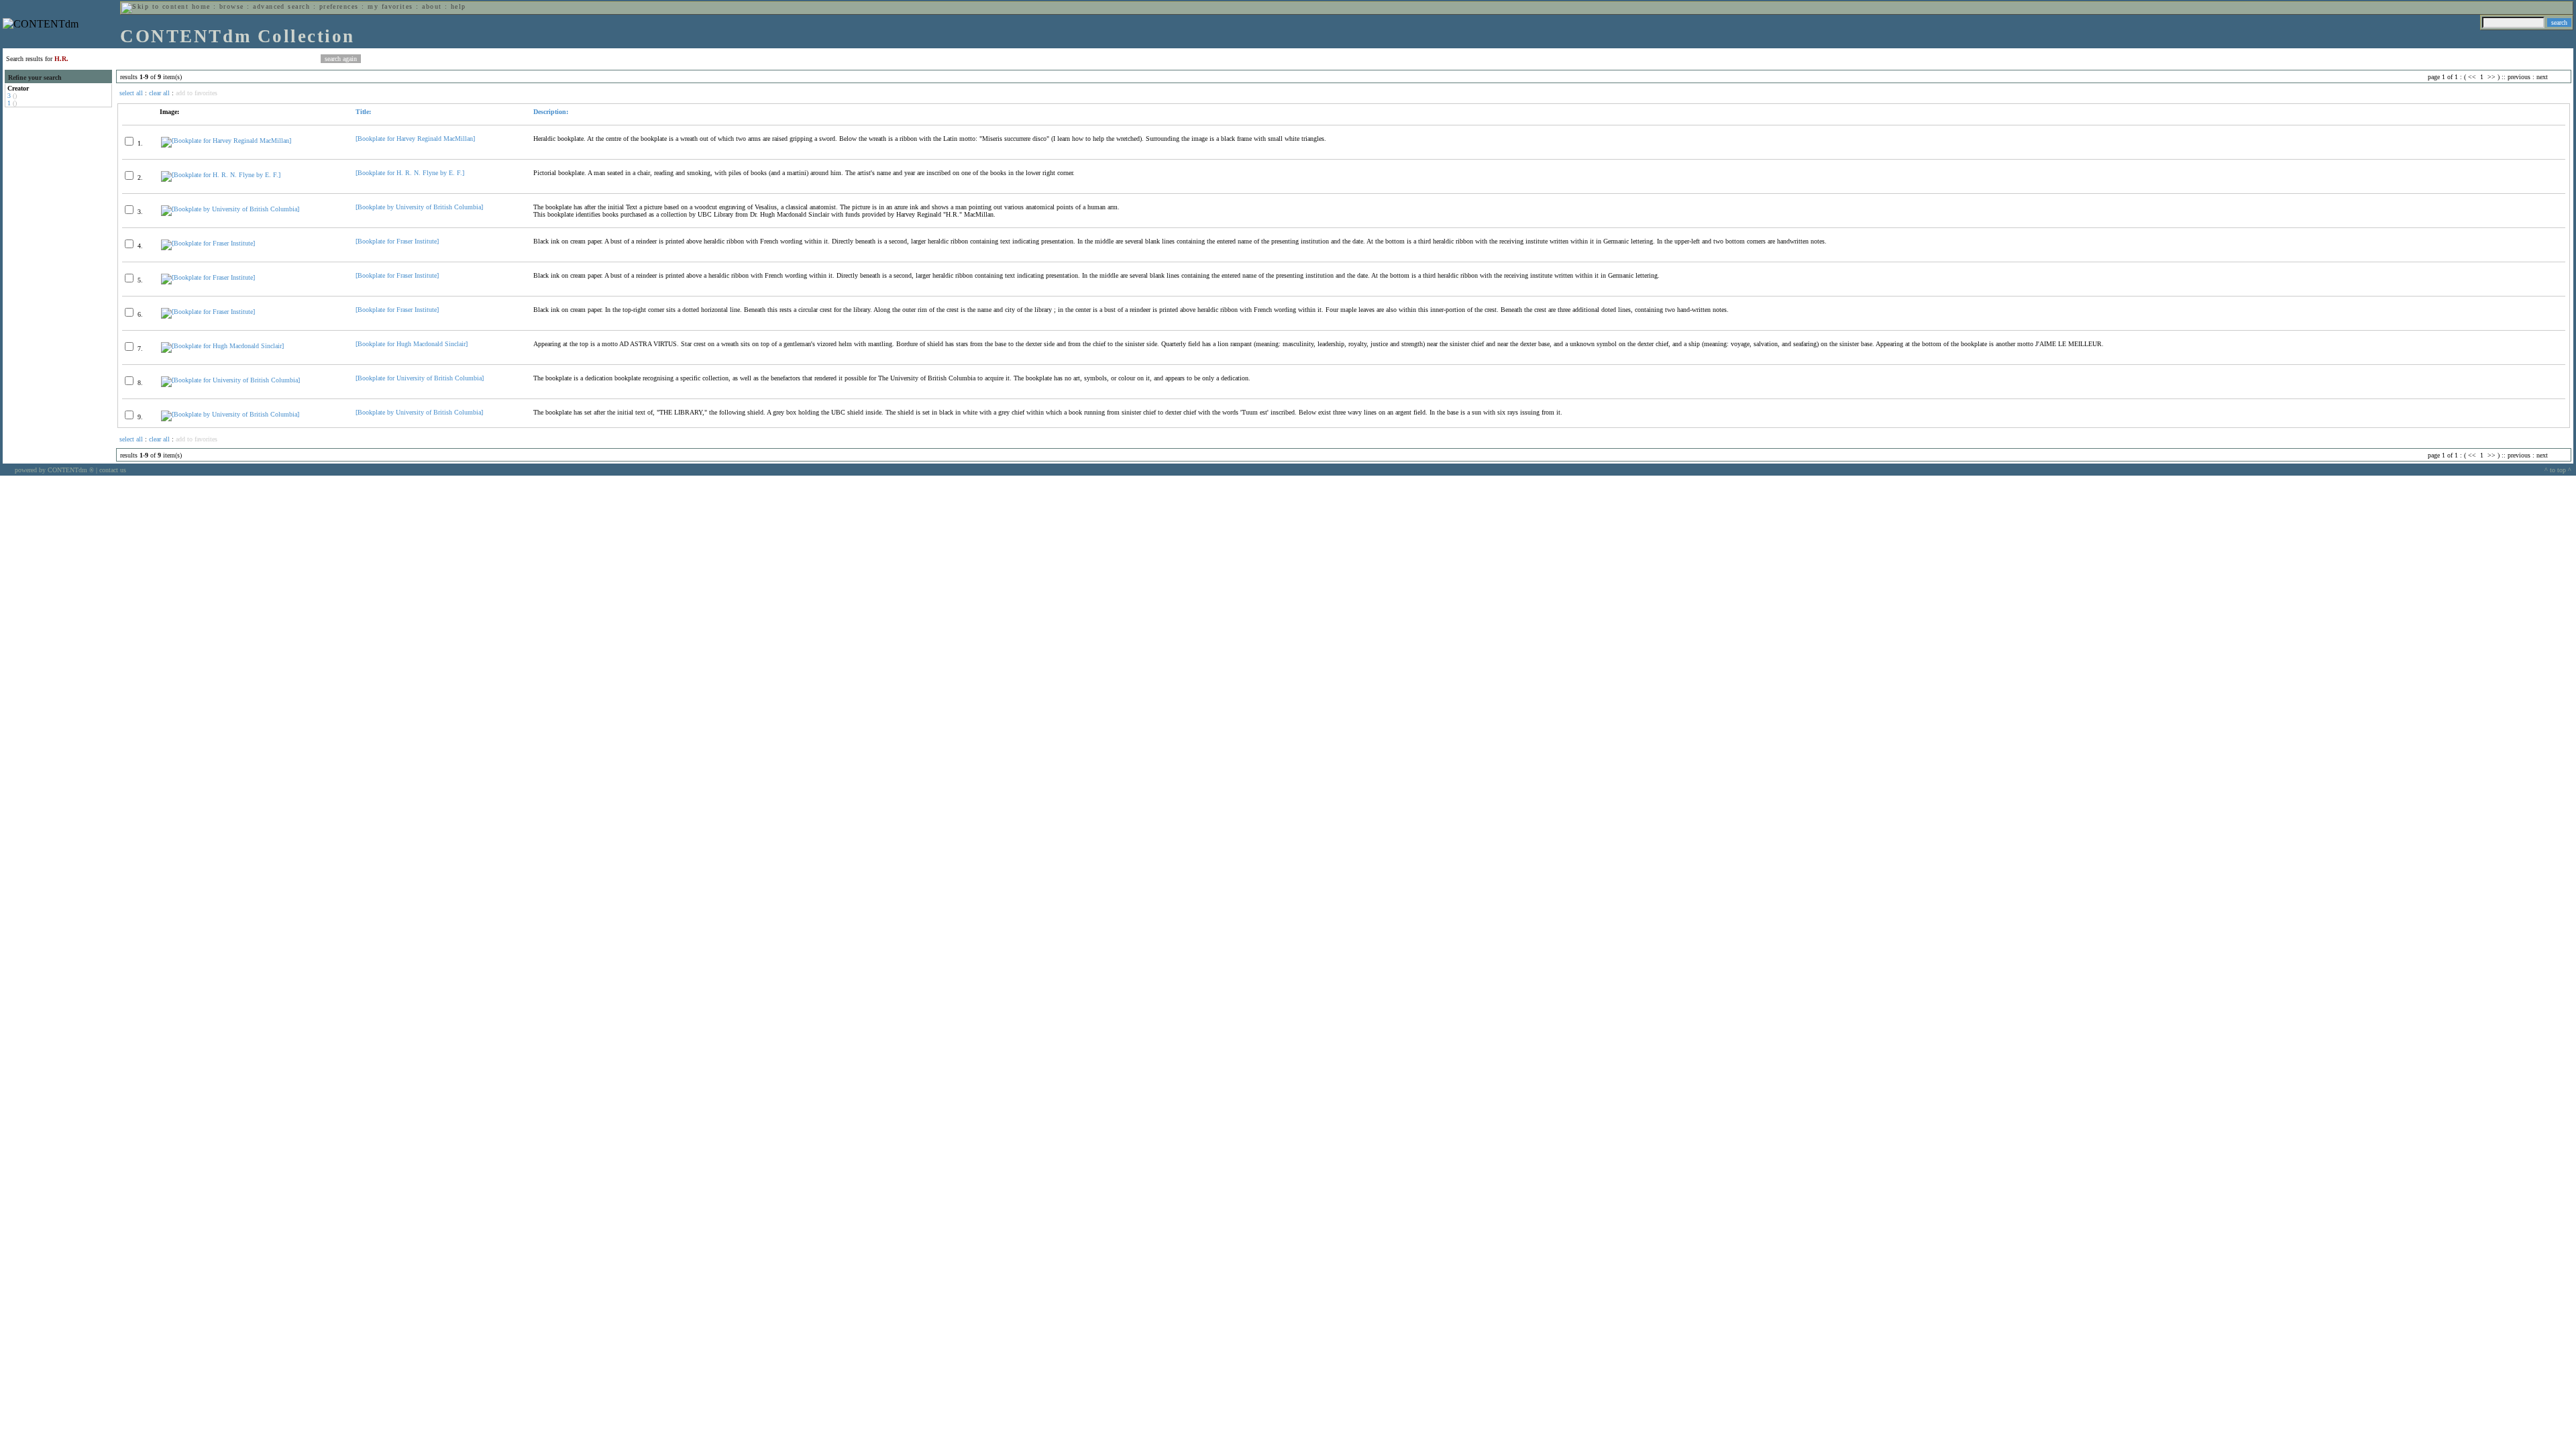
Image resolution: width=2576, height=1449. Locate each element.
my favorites (390, 6)
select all (131, 93)
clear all (159, 93)
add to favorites (197, 93)
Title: (363, 112)
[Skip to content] (155, 6)
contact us (113, 470)
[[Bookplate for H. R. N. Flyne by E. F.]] (221, 175)
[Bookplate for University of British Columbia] (420, 378)
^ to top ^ (2558, 470)
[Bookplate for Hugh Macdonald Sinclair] (412, 344)
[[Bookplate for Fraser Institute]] (208, 243)
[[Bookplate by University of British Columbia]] (230, 209)
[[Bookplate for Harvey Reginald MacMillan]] (226, 141)
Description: (551, 112)
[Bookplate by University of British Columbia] (419, 207)
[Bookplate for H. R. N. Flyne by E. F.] (410, 173)
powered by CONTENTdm (54, 470)
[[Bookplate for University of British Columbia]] (230, 380)
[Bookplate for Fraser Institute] (397, 241)
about (432, 6)
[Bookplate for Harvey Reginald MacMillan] (415, 139)
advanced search (281, 6)
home (201, 6)
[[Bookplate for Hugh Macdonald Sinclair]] (222, 346)
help (459, 6)
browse (232, 6)
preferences (339, 6)
